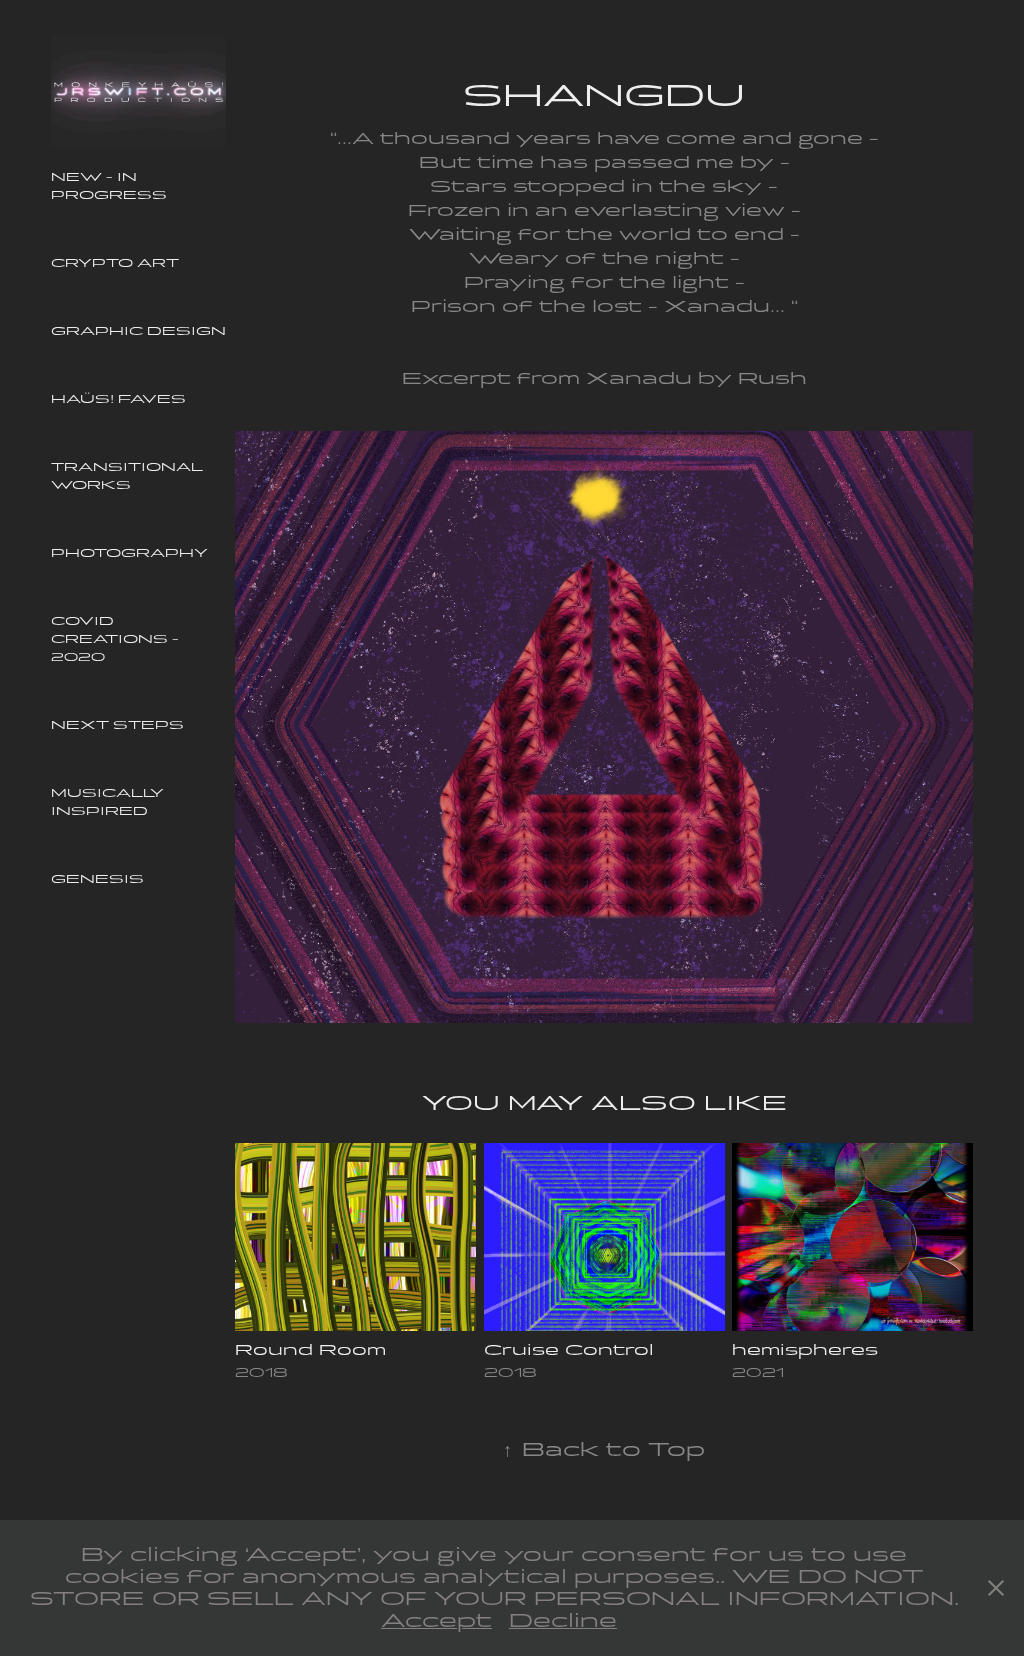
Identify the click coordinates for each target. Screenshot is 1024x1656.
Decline (563, 1620)
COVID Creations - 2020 (115, 639)
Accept (436, 1620)
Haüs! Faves (118, 399)
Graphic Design (138, 331)
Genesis (97, 879)
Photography (129, 553)
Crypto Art (115, 263)
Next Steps (117, 725)
